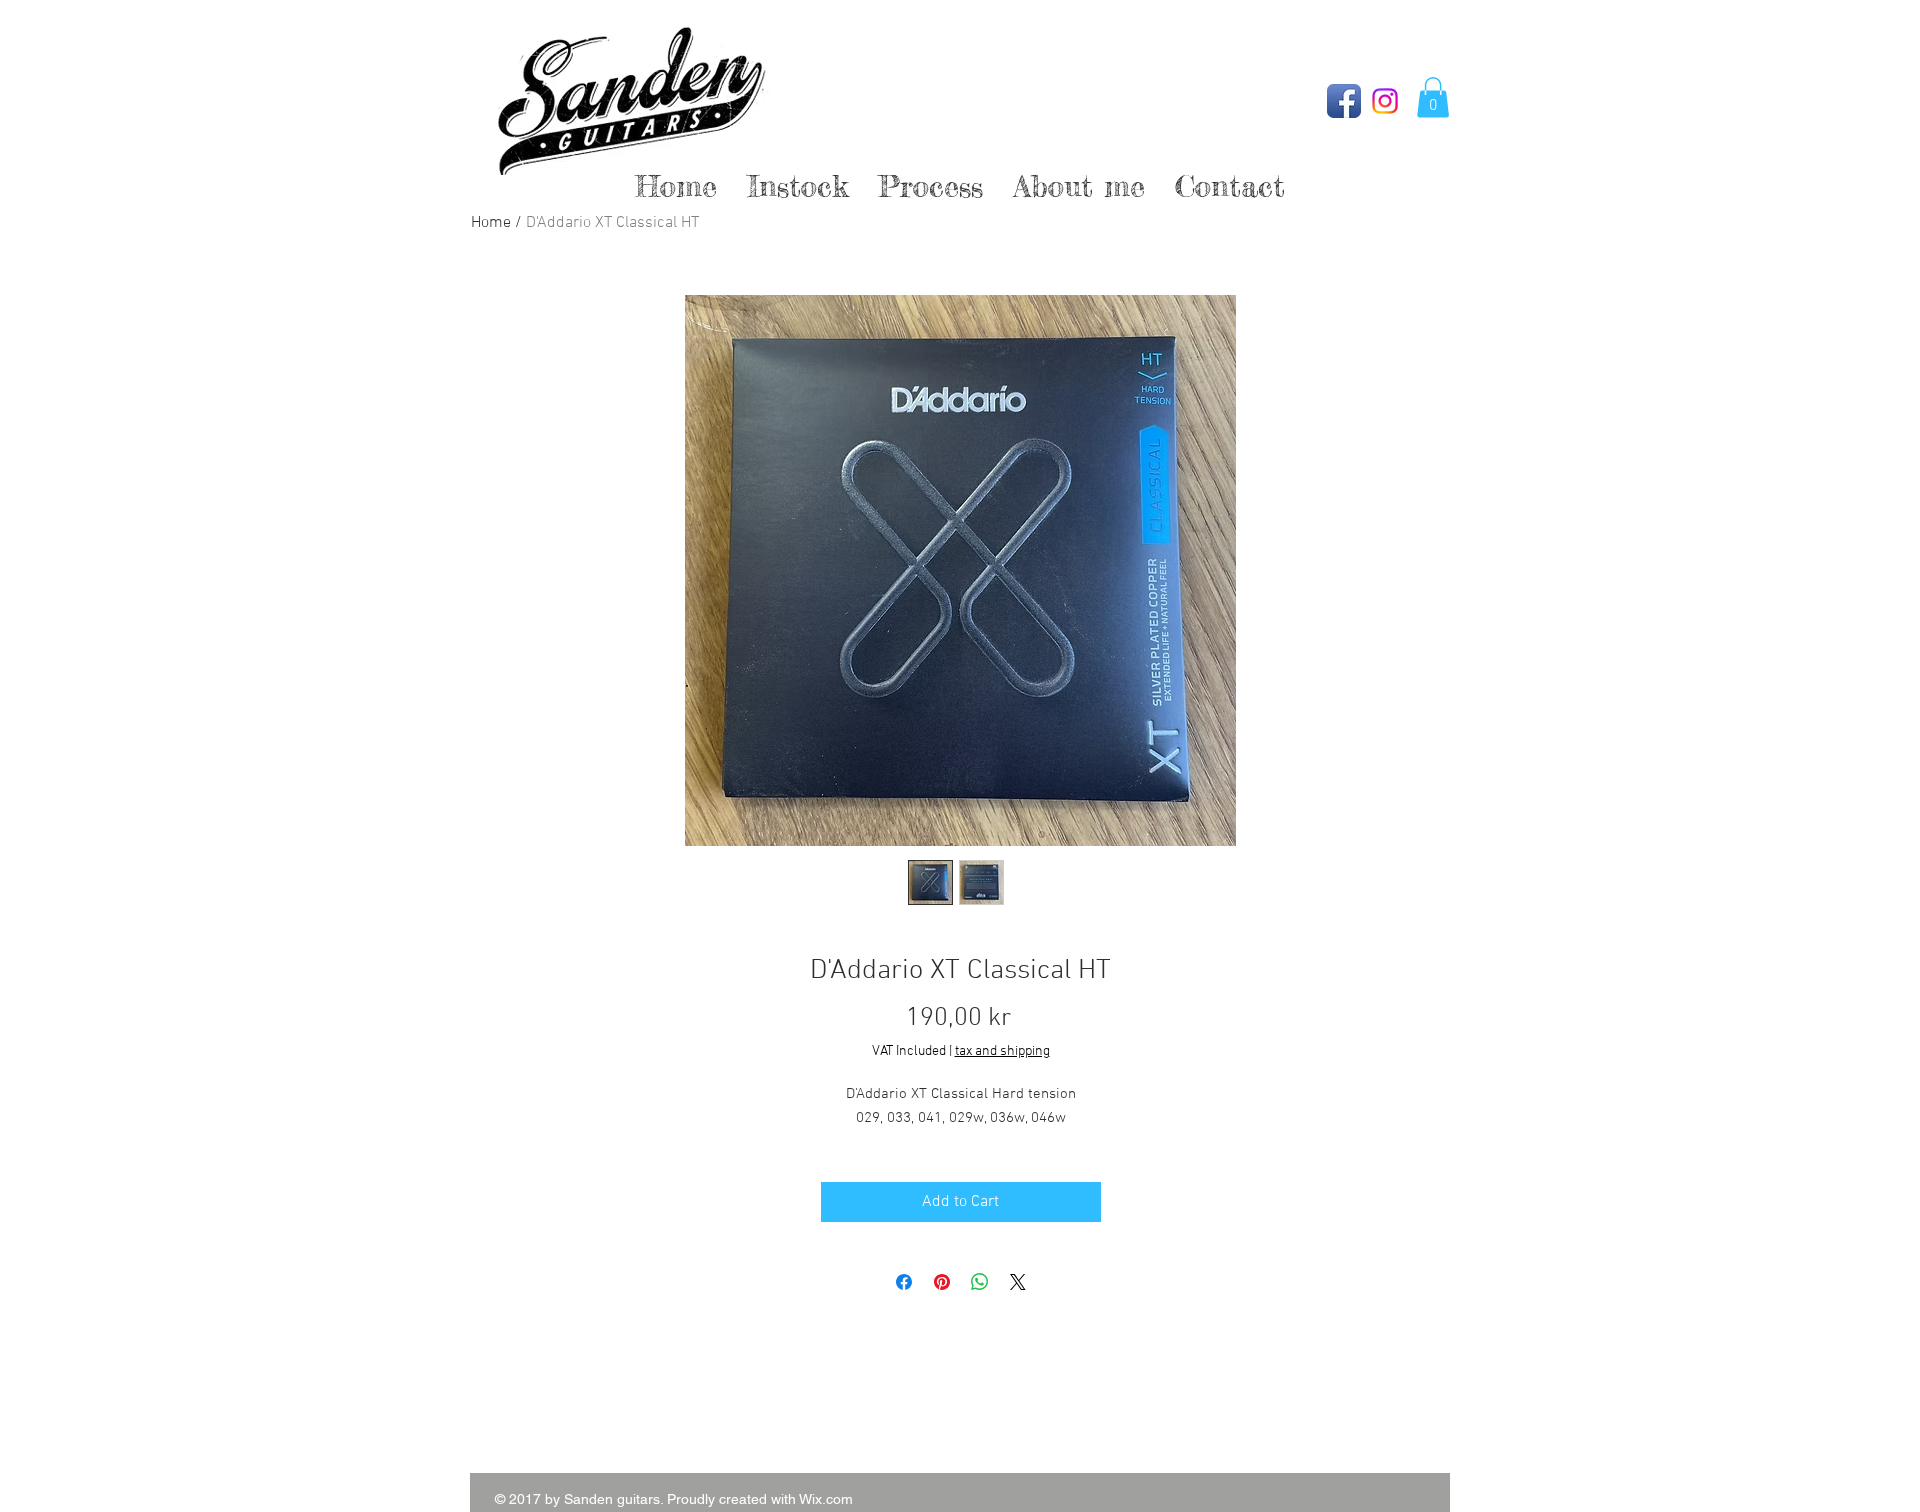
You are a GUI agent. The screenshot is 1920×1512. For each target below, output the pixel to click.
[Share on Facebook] (904, 1282)
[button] (1433, 97)
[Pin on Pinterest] (942, 1282)
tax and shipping (1002, 1051)
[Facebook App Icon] (1344, 101)
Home (491, 223)
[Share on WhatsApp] (980, 1282)
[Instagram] (1385, 101)
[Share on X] (1018, 1282)
